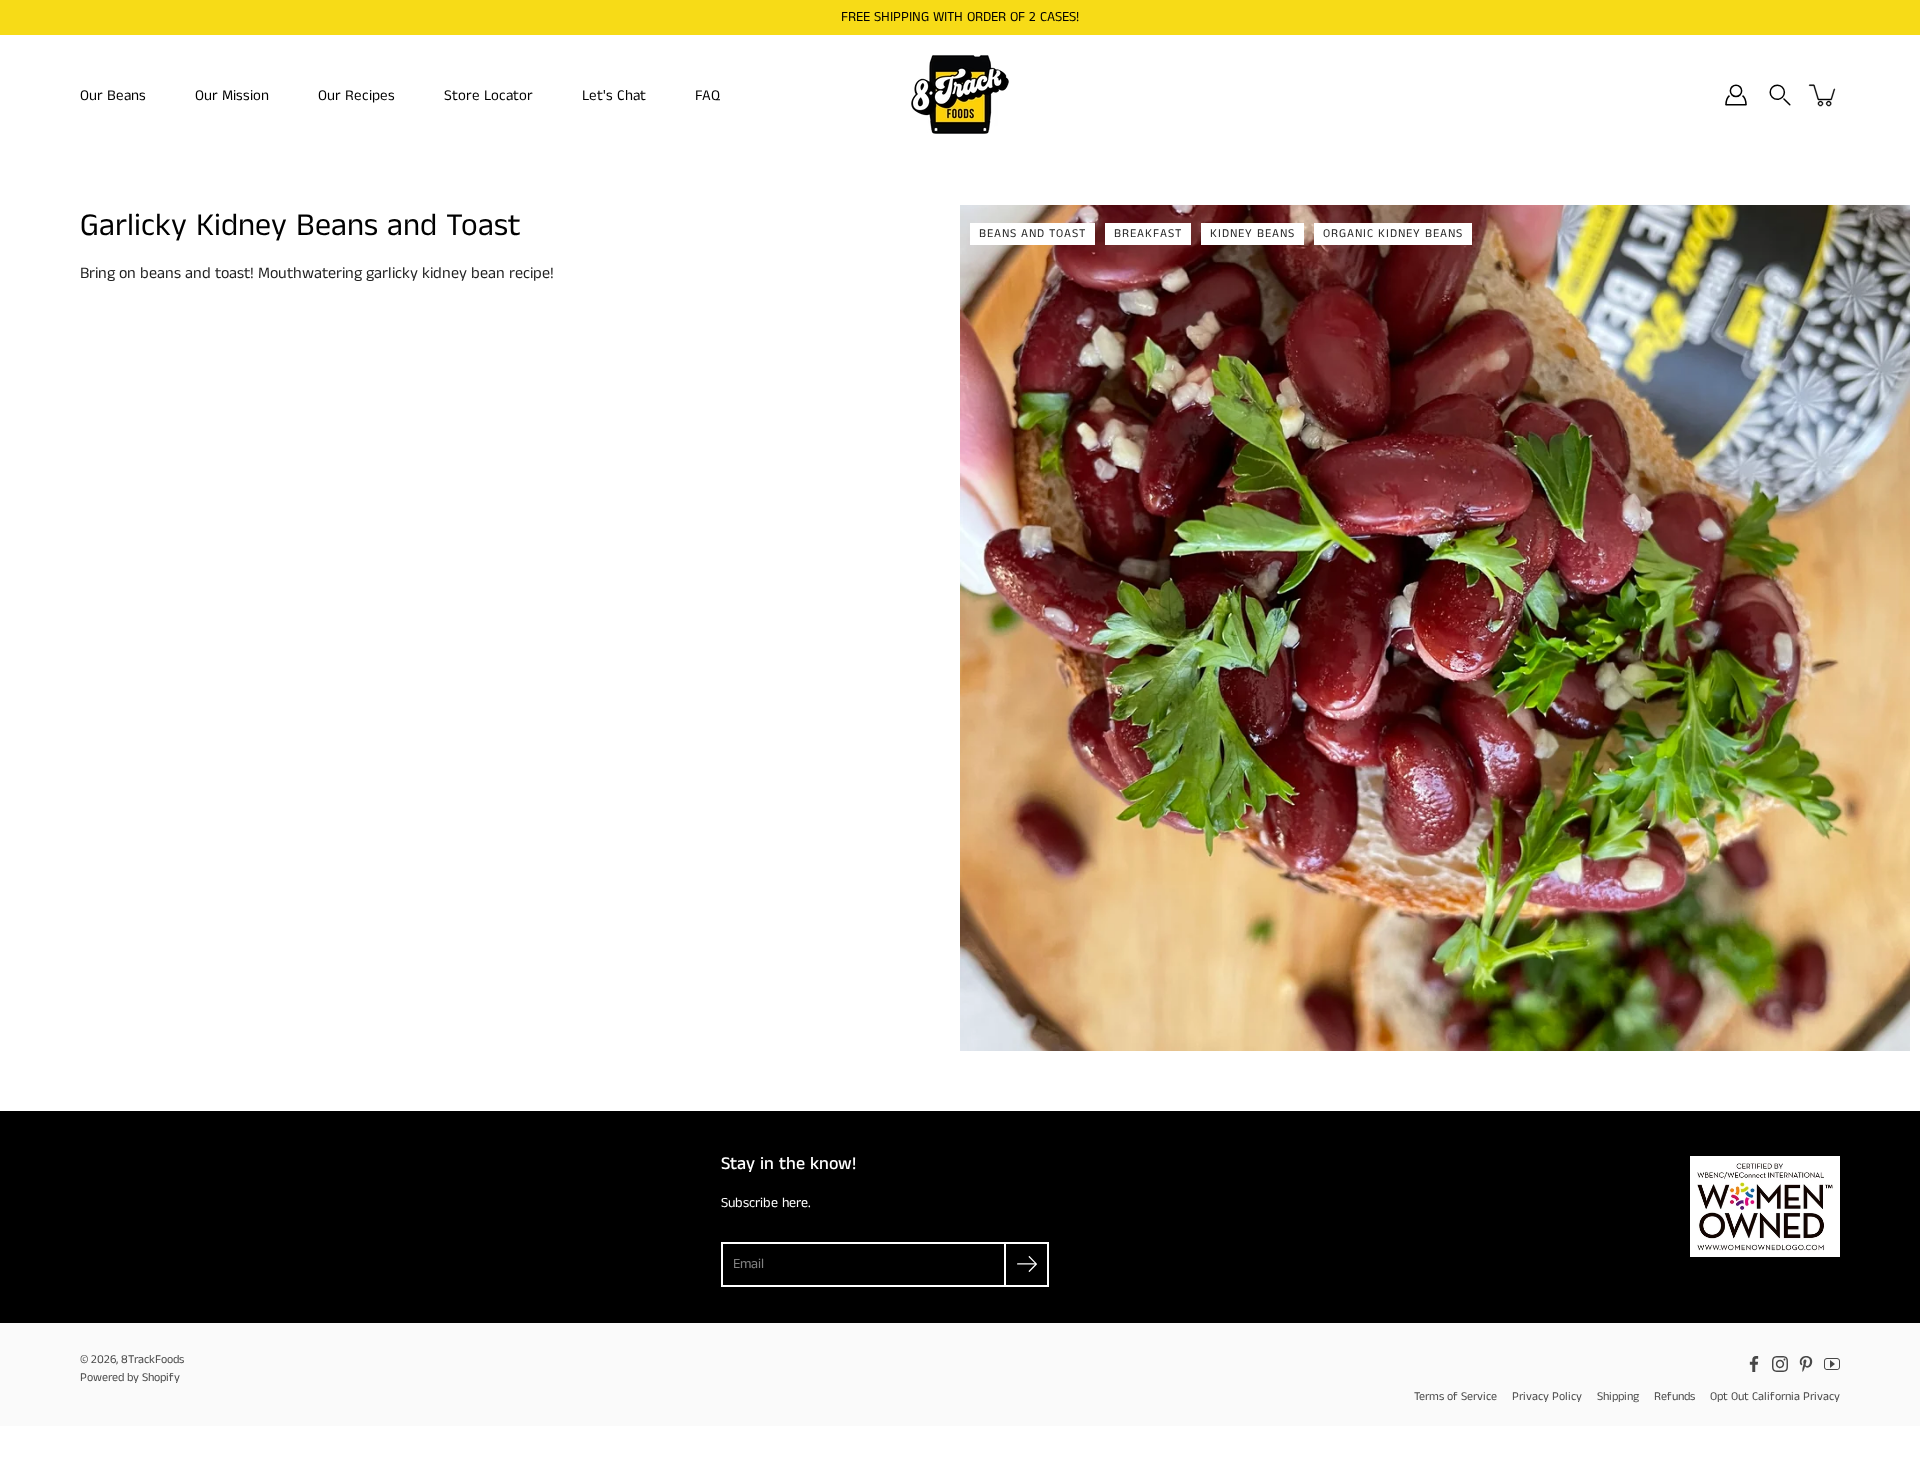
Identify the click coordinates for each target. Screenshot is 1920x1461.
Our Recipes (356, 95)
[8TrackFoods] (960, 95)
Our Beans (113, 95)
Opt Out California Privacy (1775, 1396)
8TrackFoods (152, 1359)
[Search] (1780, 95)
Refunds (1674, 1396)
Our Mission (232, 95)
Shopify (161, 1377)
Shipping (1618, 1396)
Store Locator (488, 95)
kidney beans (1252, 233)
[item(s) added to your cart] (1824, 95)
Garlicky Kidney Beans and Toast (300, 226)
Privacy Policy (1547, 1396)
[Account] (1736, 95)
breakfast (1148, 233)
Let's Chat (614, 95)
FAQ (707, 95)
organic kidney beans (1393, 233)
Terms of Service (1455, 1396)
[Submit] (1026, 1264)
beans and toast (1032, 233)
